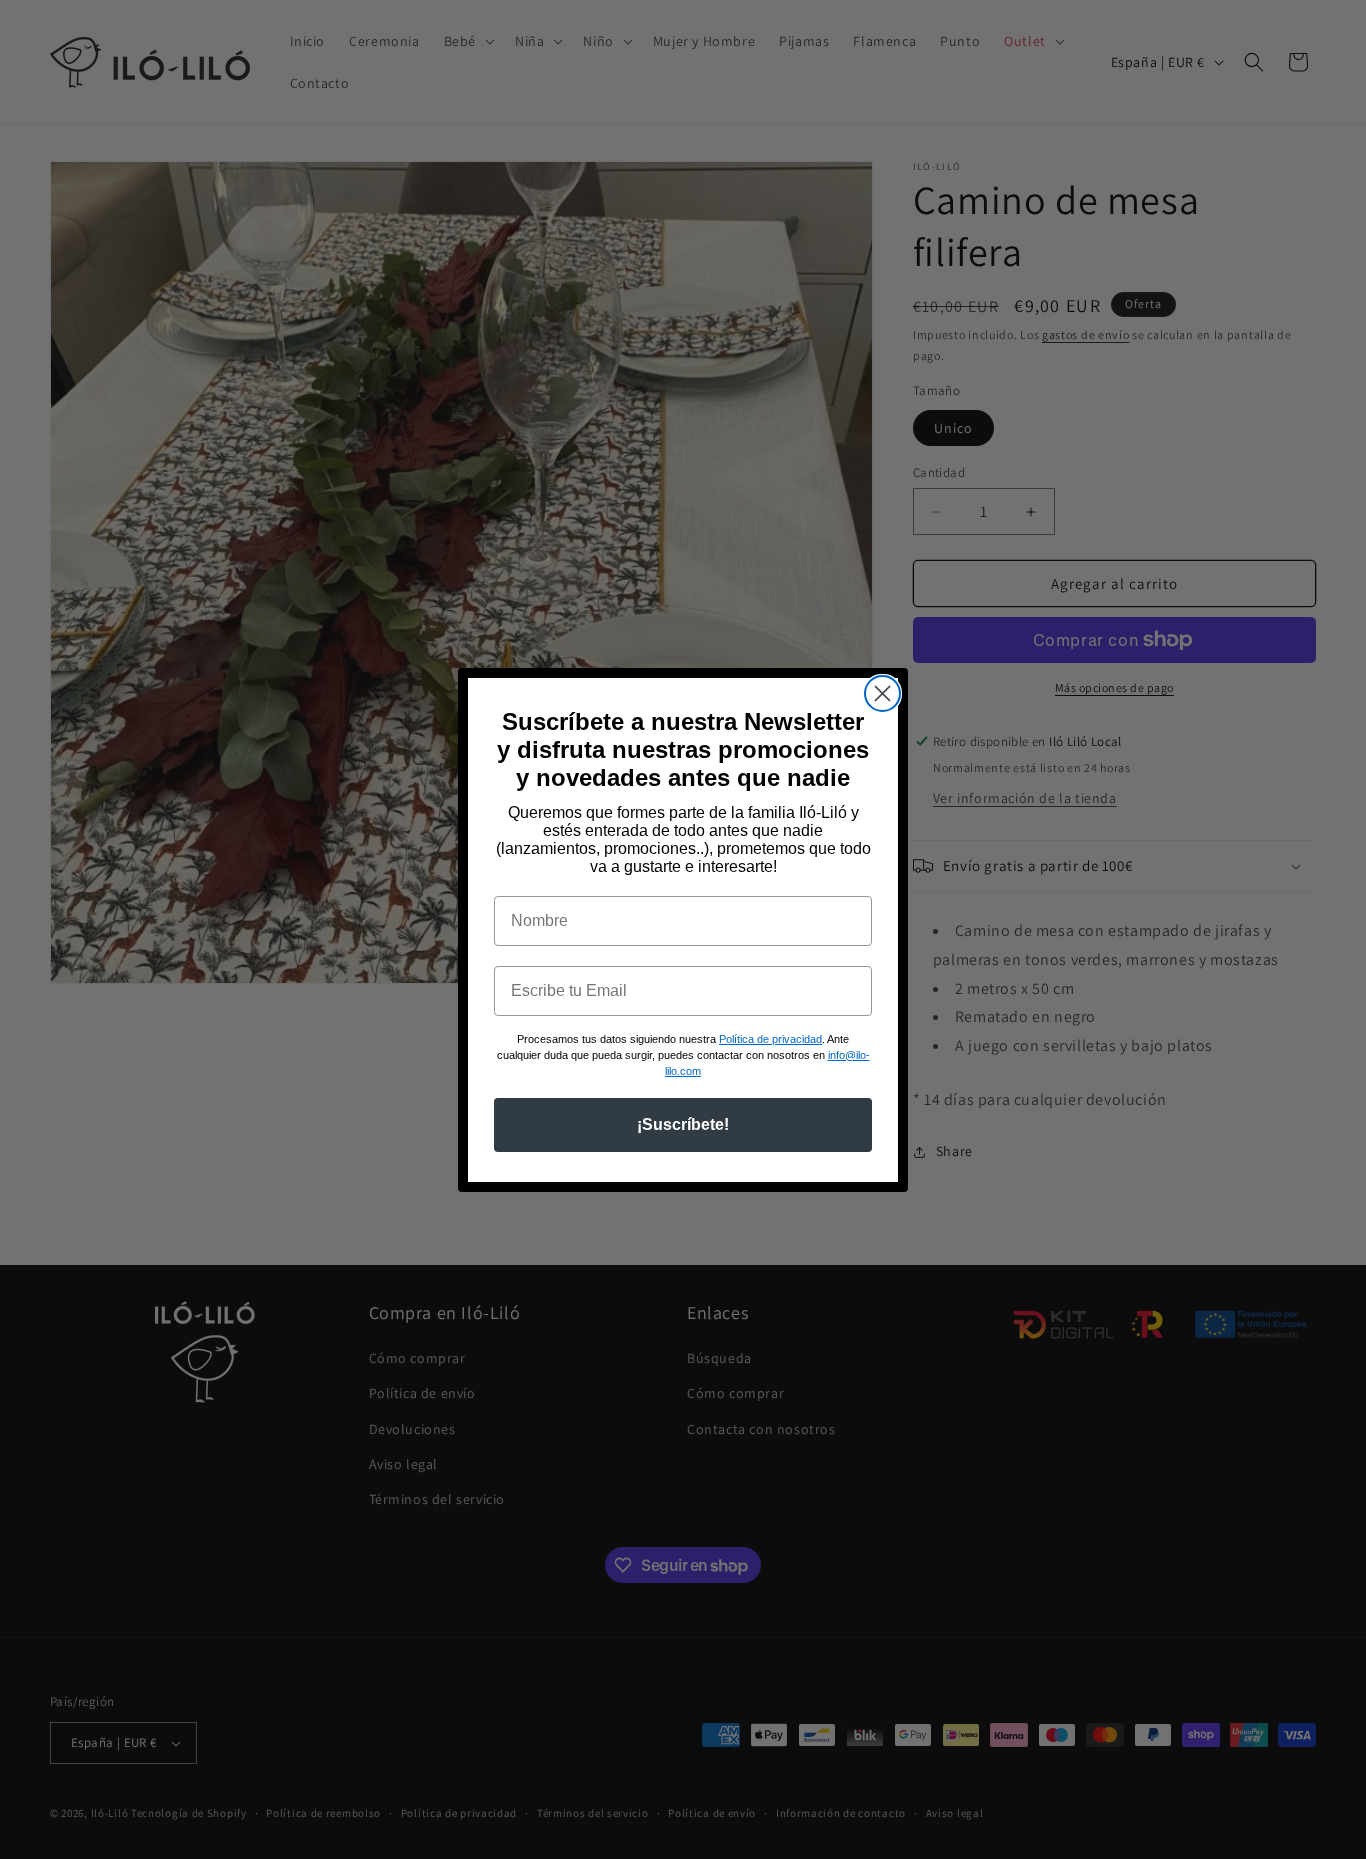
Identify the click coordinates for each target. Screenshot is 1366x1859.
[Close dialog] (882, 693)
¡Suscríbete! (683, 1124)
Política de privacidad (770, 1039)
